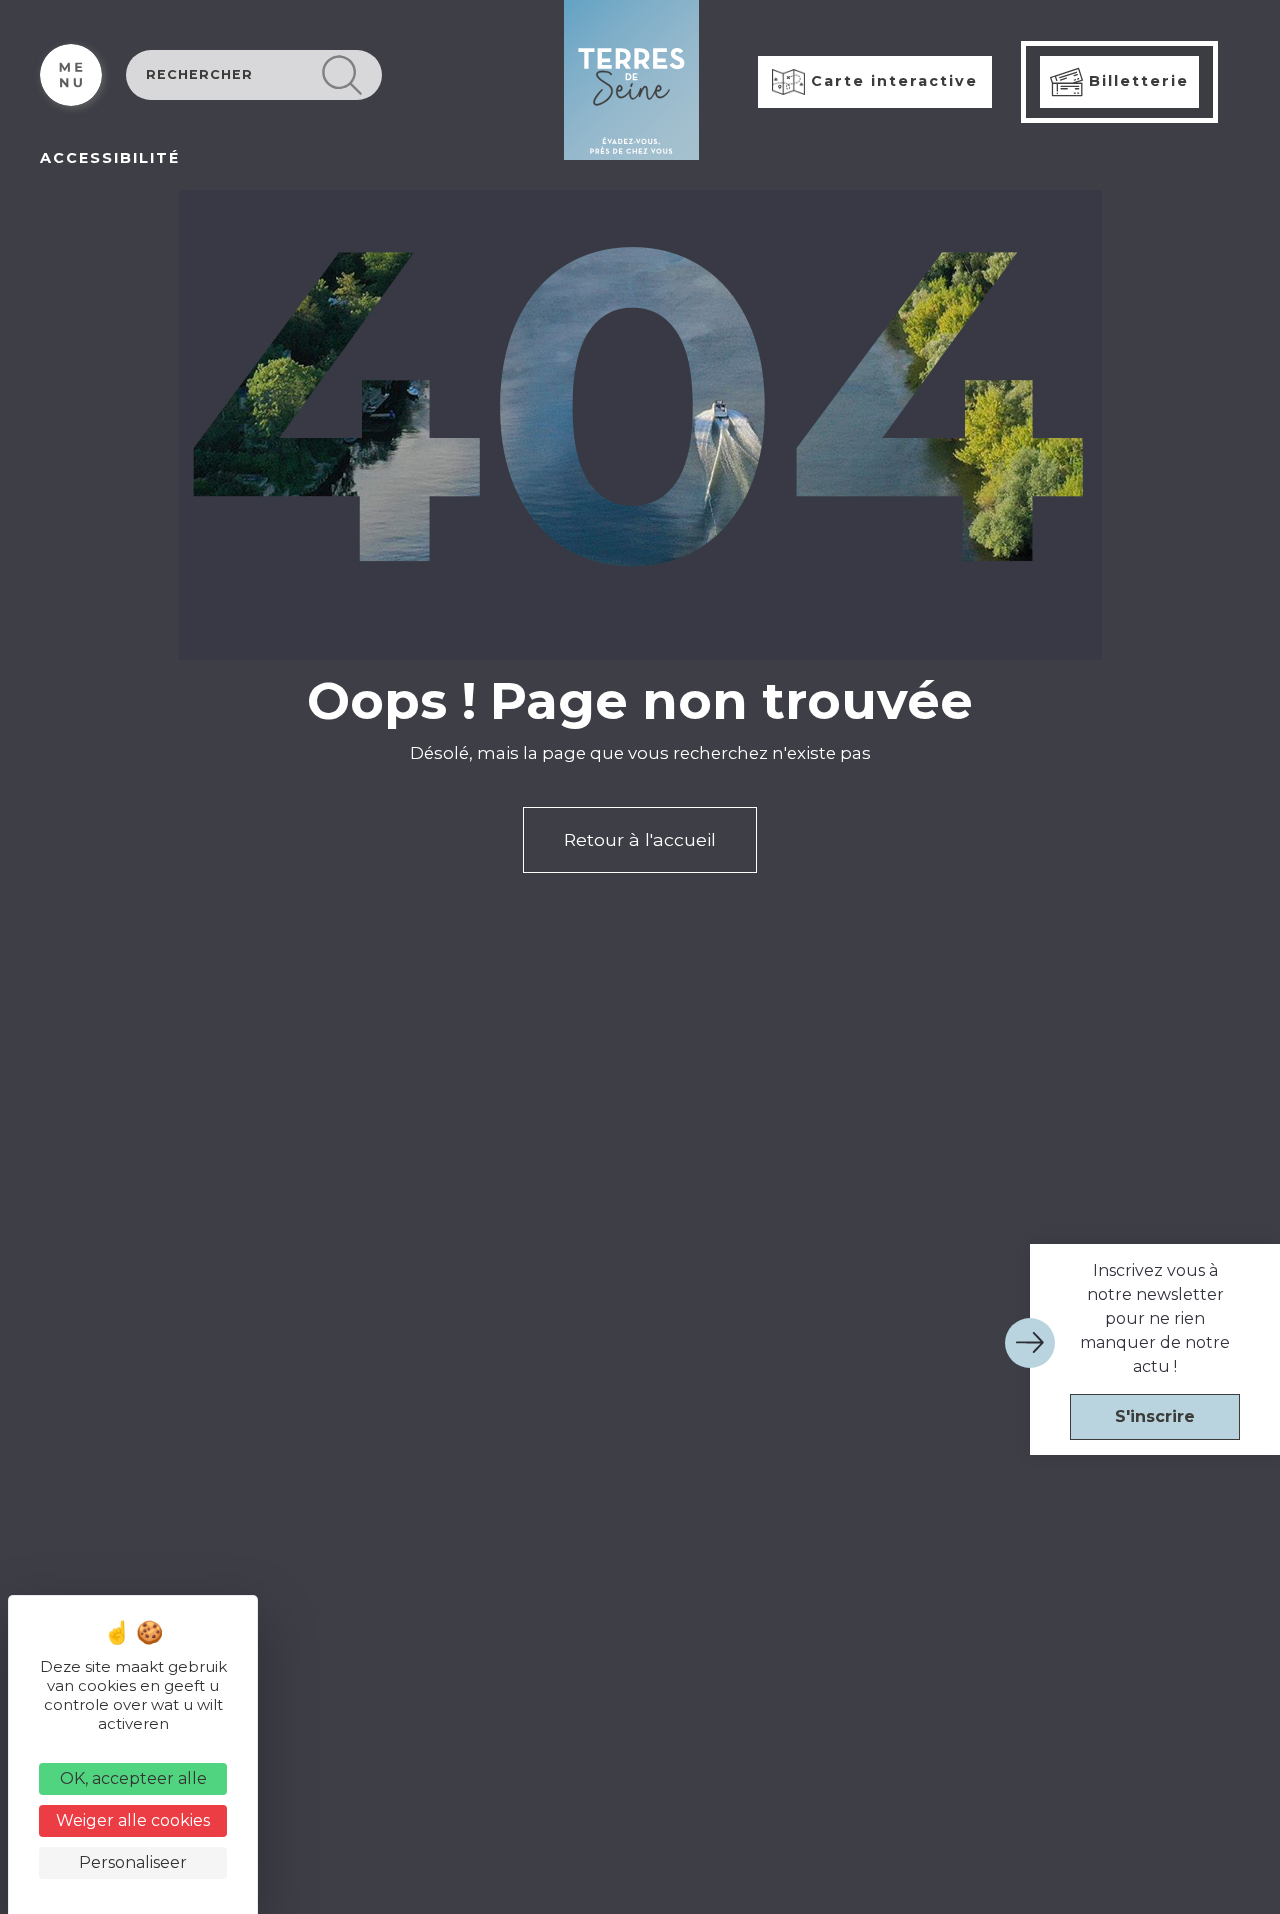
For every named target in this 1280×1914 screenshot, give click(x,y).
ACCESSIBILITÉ (110, 158)
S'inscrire (1155, 1416)
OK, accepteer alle (133, 1778)
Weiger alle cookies (133, 1820)
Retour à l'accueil (640, 839)
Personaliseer (133, 1862)
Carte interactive (891, 81)
